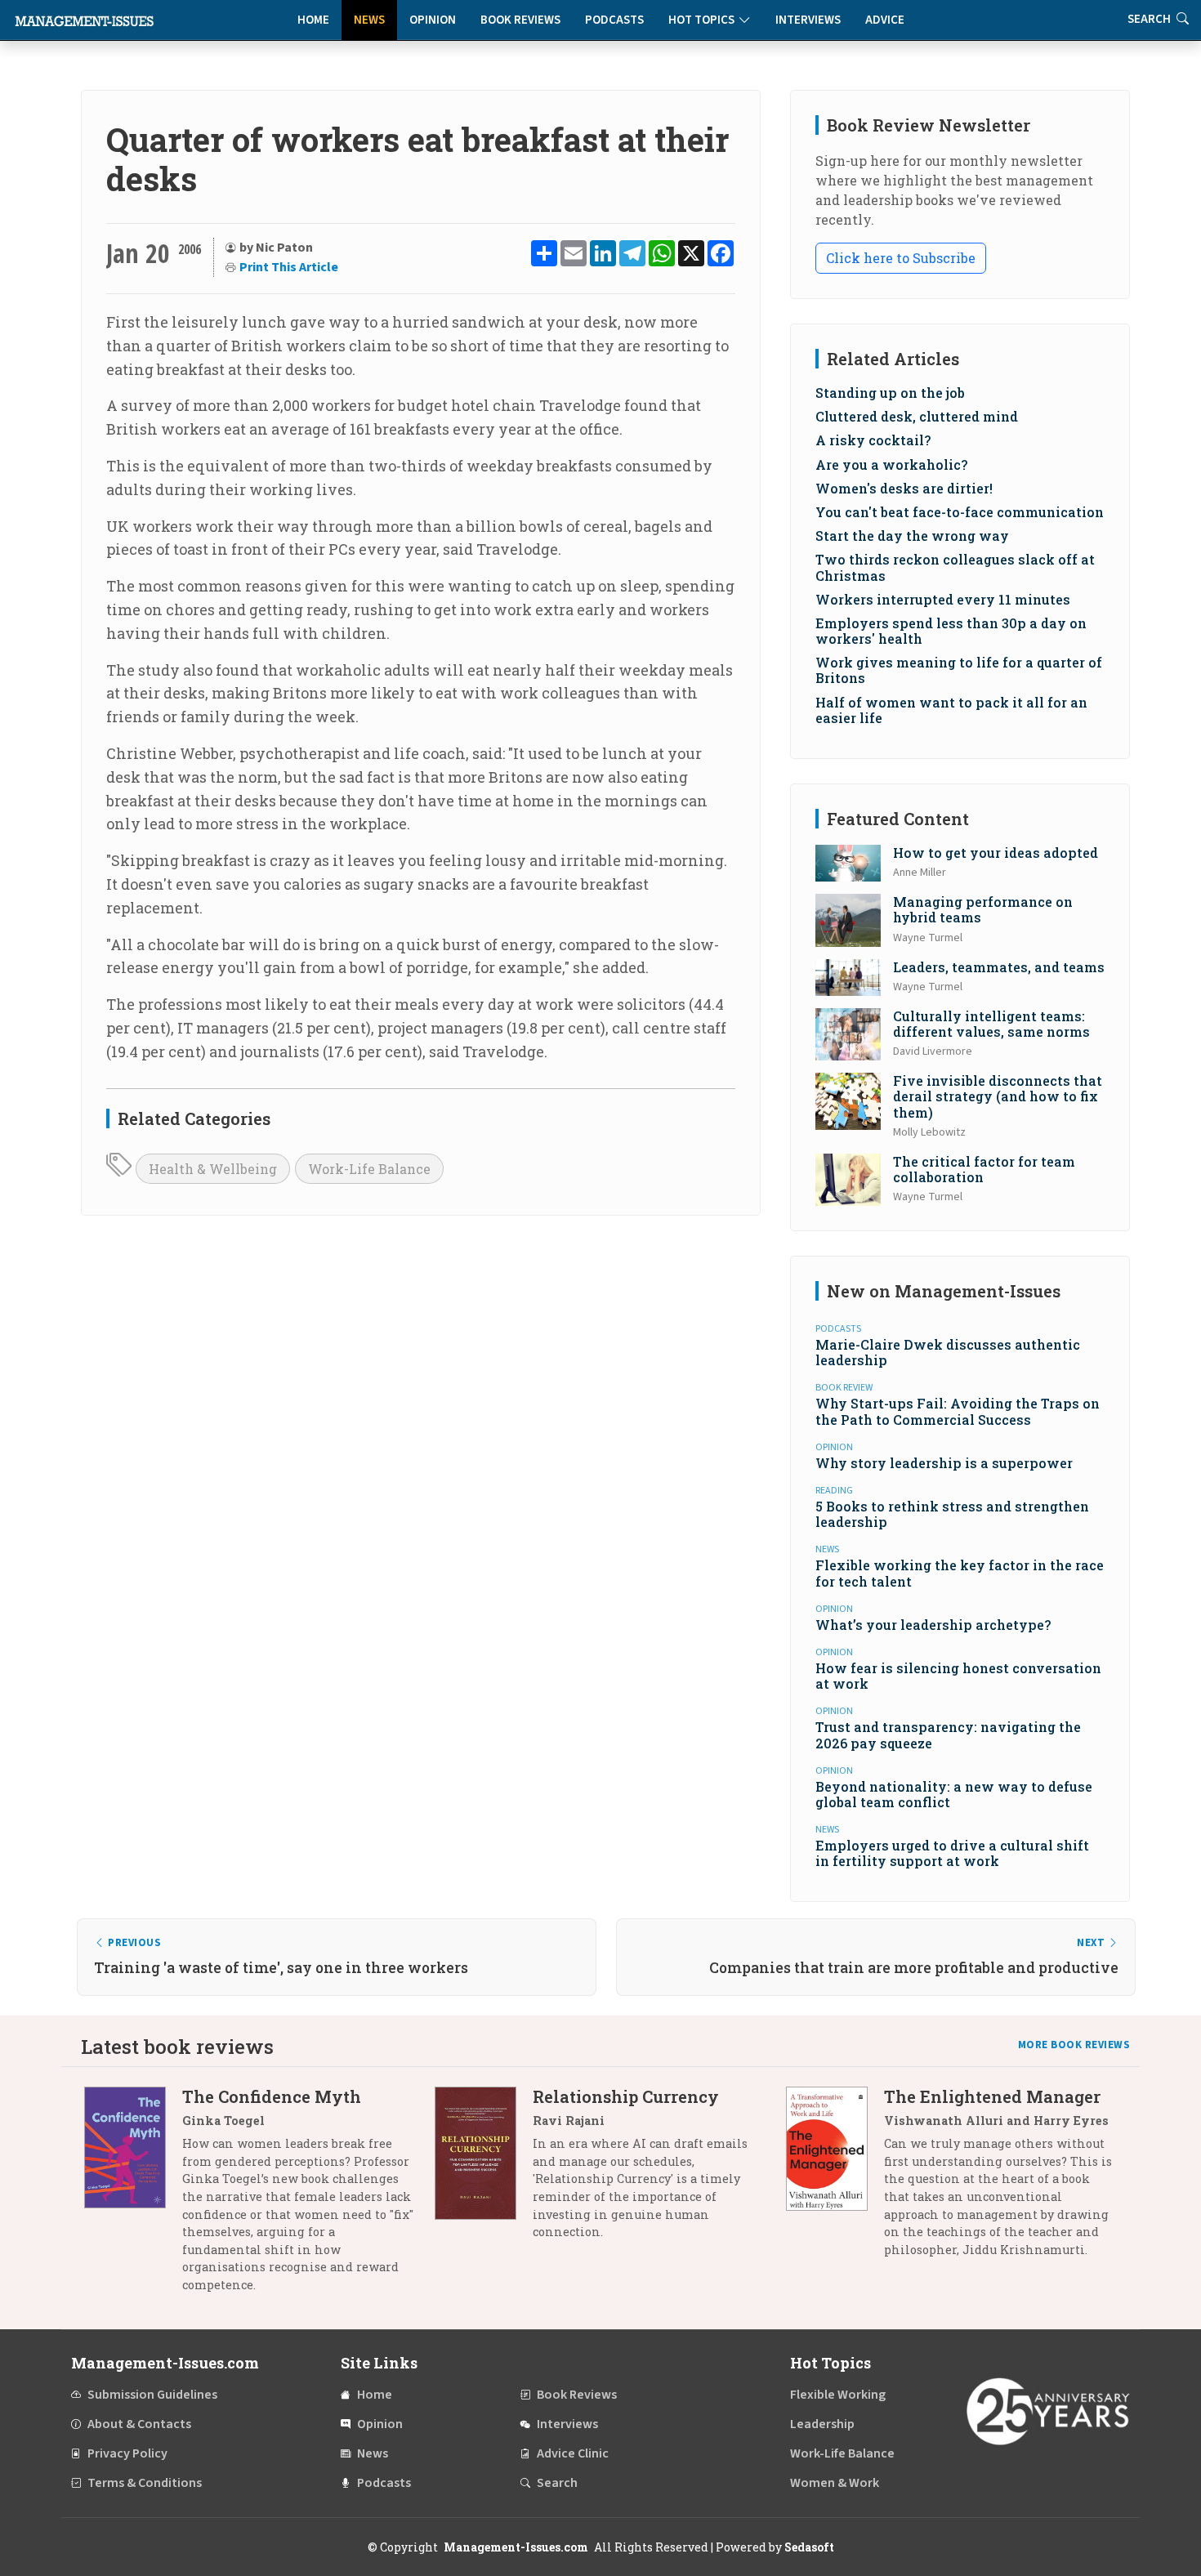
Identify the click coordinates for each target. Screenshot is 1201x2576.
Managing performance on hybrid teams (983, 909)
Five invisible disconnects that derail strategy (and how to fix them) (998, 1096)
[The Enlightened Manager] (835, 2179)
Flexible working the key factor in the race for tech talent (960, 1573)
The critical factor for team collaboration (984, 1169)
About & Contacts (139, 2424)
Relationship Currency (626, 2096)
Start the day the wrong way (912, 536)
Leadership (822, 2424)
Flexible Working (838, 2395)
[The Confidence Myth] (133, 2197)
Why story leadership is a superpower (944, 1463)
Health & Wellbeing (213, 1169)
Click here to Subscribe (901, 258)
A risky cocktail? (873, 440)
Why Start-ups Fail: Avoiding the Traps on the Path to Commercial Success (958, 1411)
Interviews (808, 20)
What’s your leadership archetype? (933, 1625)
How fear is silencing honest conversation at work (958, 1676)
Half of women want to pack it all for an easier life (951, 710)
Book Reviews (520, 20)
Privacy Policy (127, 2453)
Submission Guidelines (152, 2395)
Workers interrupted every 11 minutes (943, 599)
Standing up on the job (890, 393)
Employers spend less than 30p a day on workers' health (951, 631)
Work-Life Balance (369, 1169)
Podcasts (614, 20)
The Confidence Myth (272, 2096)
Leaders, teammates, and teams (999, 967)
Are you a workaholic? (891, 464)
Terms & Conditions (145, 2483)
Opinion (433, 20)
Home (313, 20)
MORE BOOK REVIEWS (1074, 2045)
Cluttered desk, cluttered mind (917, 416)
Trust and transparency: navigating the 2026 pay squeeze (948, 1734)
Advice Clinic (573, 2453)
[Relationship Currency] (484, 2170)
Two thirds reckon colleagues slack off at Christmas (955, 567)
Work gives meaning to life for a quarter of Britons (959, 670)
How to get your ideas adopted (996, 853)
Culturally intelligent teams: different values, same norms (991, 1024)
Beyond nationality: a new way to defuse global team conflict (954, 1794)
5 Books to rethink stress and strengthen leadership (952, 1514)
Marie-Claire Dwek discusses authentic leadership (948, 1352)
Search (557, 2483)
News (369, 20)
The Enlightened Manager (992, 2096)
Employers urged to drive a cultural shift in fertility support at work (952, 1853)
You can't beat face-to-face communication (960, 512)
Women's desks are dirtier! (904, 488)
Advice (885, 20)
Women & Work (835, 2483)
